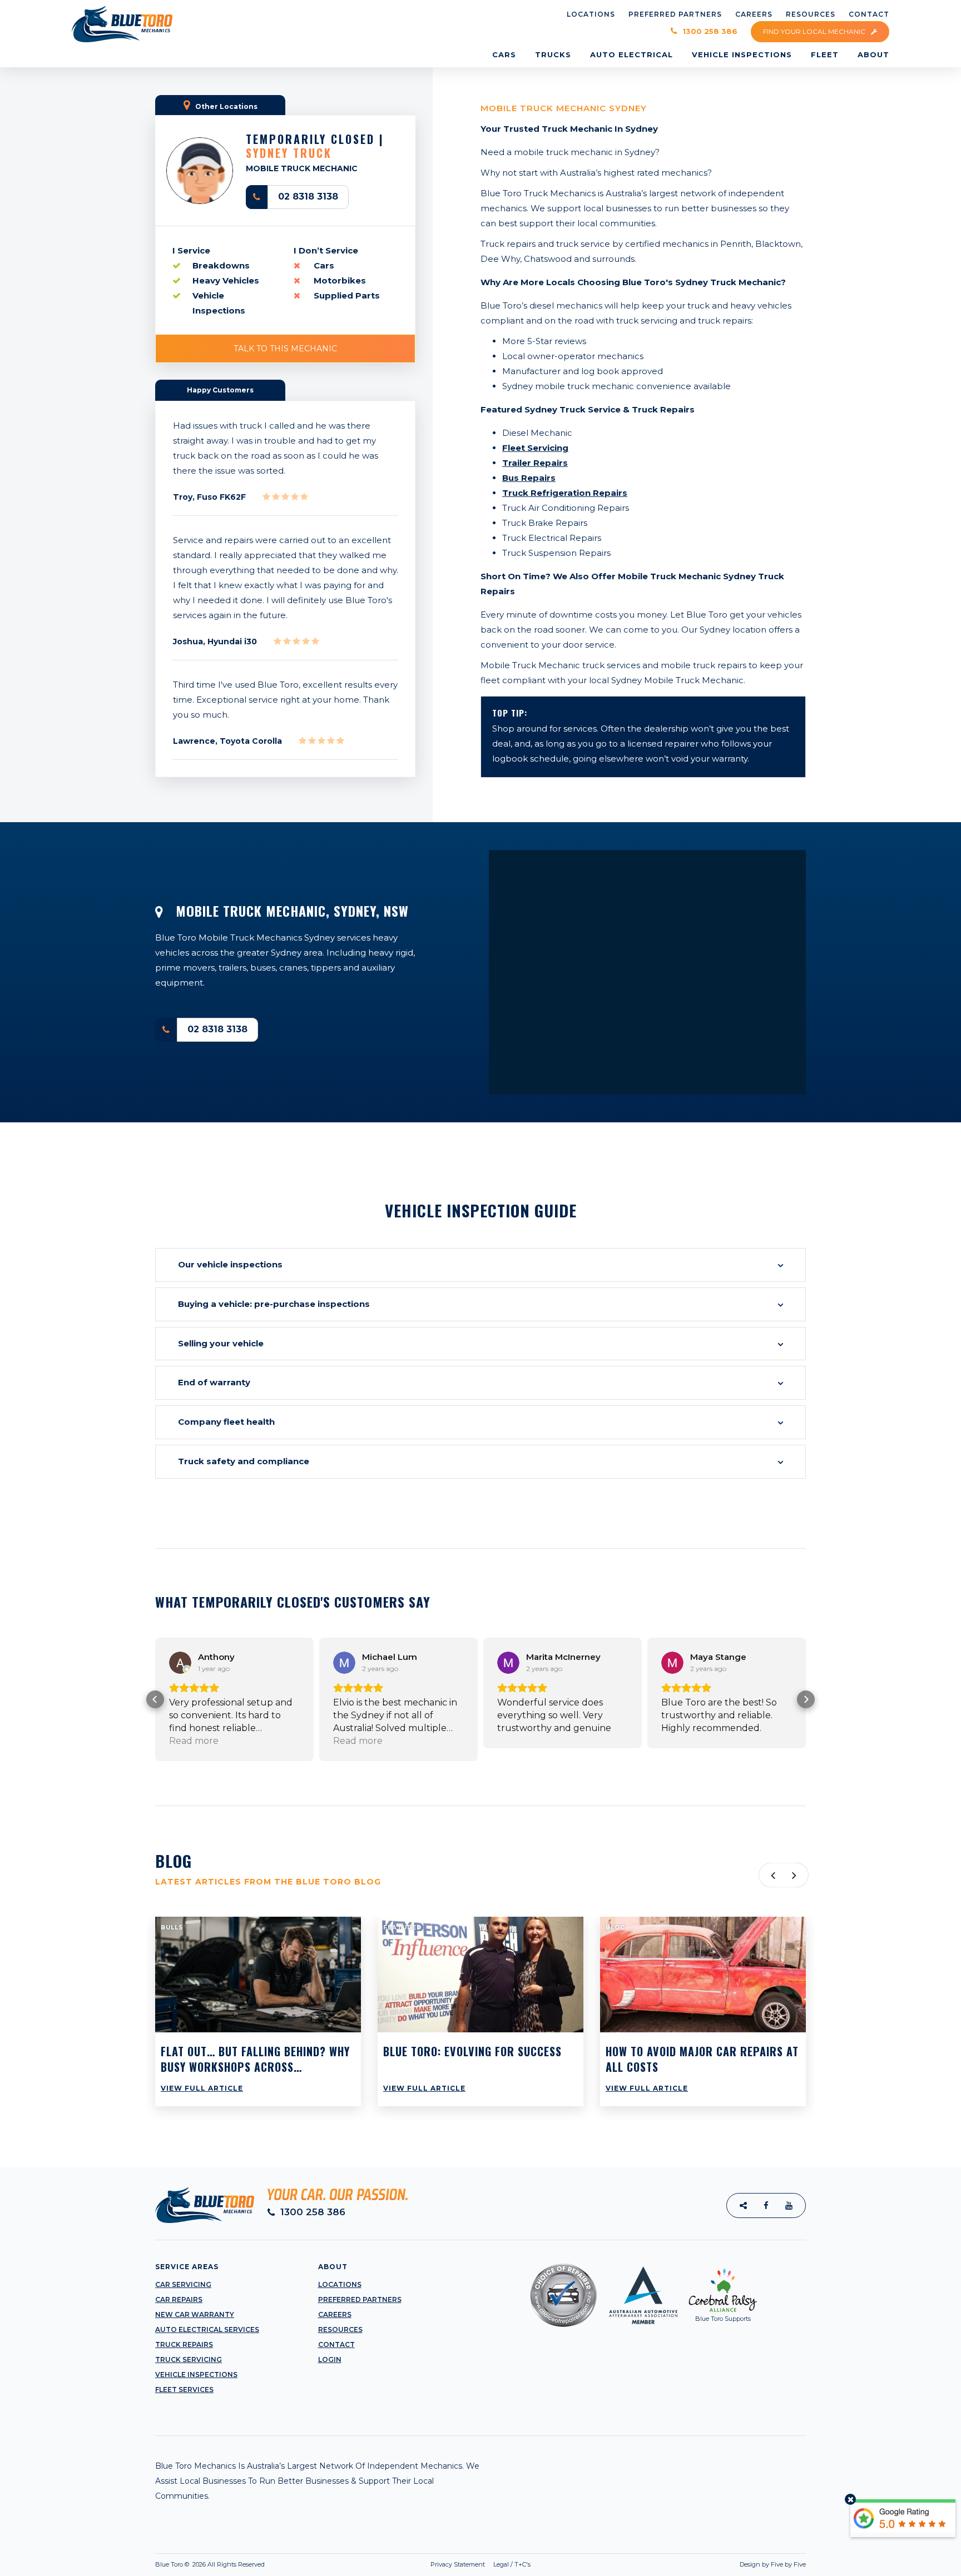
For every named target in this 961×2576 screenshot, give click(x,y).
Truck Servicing (189, 2359)
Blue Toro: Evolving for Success (472, 2051)
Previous (771, 1875)
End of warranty (214, 1382)
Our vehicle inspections (230, 1264)
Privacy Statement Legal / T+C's (481, 2564)
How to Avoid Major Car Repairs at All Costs (702, 2059)
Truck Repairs (184, 2344)
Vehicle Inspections (196, 2374)
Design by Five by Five (773, 2564)
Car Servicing (183, 2284)
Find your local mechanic (815, 31)
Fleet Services (184, 2389)
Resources (340, 2329)
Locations (340, 2284)
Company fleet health (226, 1422)
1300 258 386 (709, 31)
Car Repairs (179, 2299)
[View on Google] (180, 1663)
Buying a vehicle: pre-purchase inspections (274, 1304)
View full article (202, 2088)
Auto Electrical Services (207, 2329)
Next (796, 1875)
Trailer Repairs (535, 463)
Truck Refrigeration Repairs (565, 493)
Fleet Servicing (535, 448)
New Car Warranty (195, 2314)
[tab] (481, 1265)
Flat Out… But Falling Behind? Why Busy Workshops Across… (255, 2059)
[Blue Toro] (122, 24)
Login (330, 2359)
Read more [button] (194, 1741)
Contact (336, 2344)
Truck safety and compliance (244, 1461)
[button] (155, 1699)
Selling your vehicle (221, 1343)
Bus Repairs (529, 478)
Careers (335, 2314)
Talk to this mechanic (285, 349)
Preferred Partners (360, 2299)
